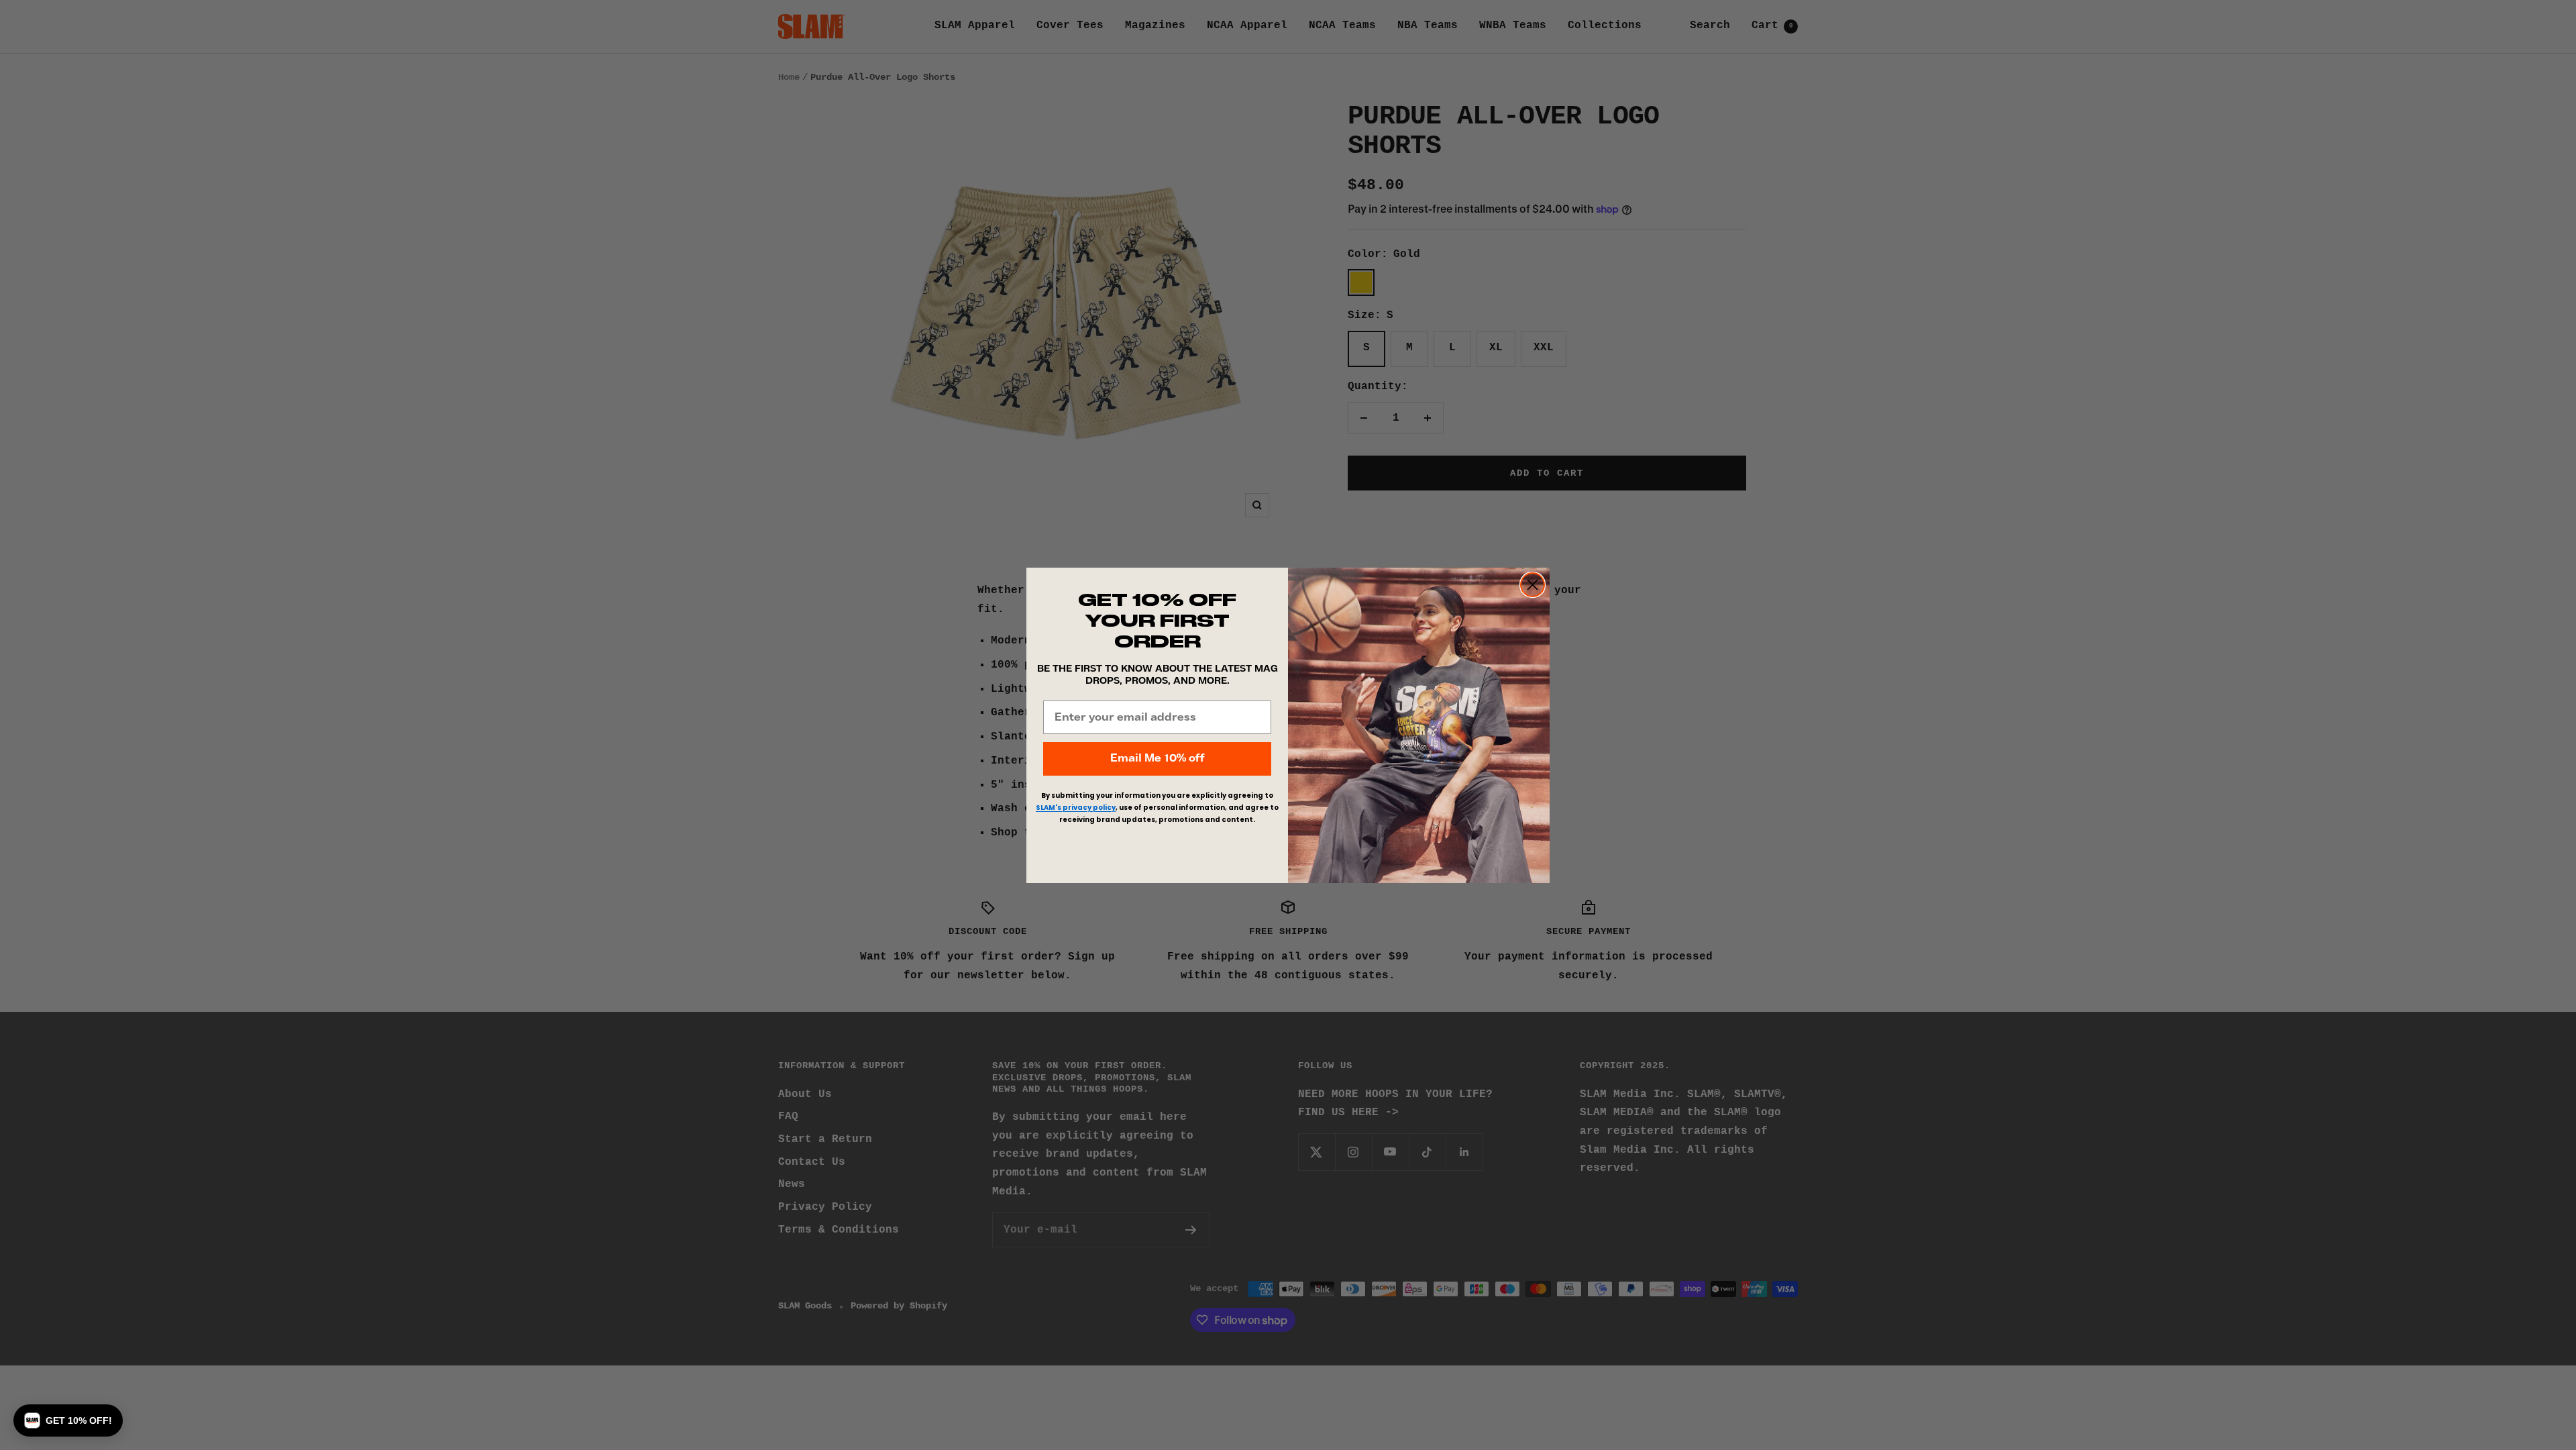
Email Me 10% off (1157, 759)
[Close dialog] (1533, 585)
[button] (68, 1420)
